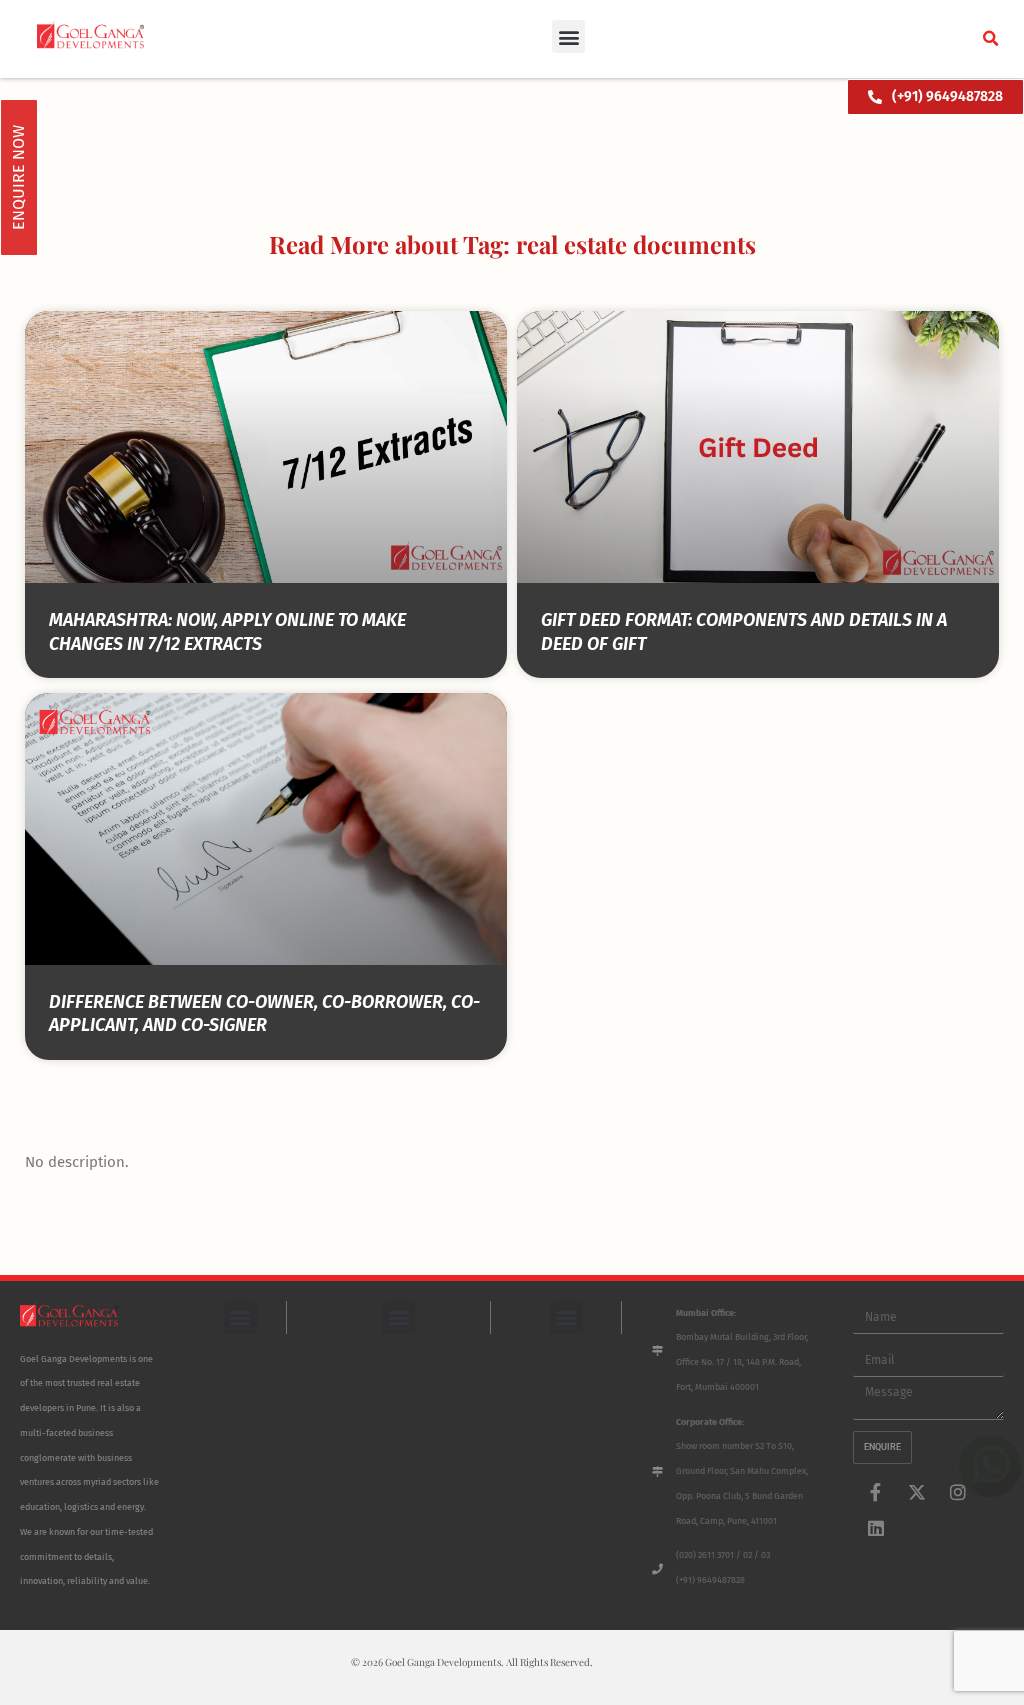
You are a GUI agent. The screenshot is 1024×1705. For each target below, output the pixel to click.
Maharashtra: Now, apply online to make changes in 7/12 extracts (227, 631)
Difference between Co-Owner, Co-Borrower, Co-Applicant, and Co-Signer (264, 1013)
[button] (568, 36)
